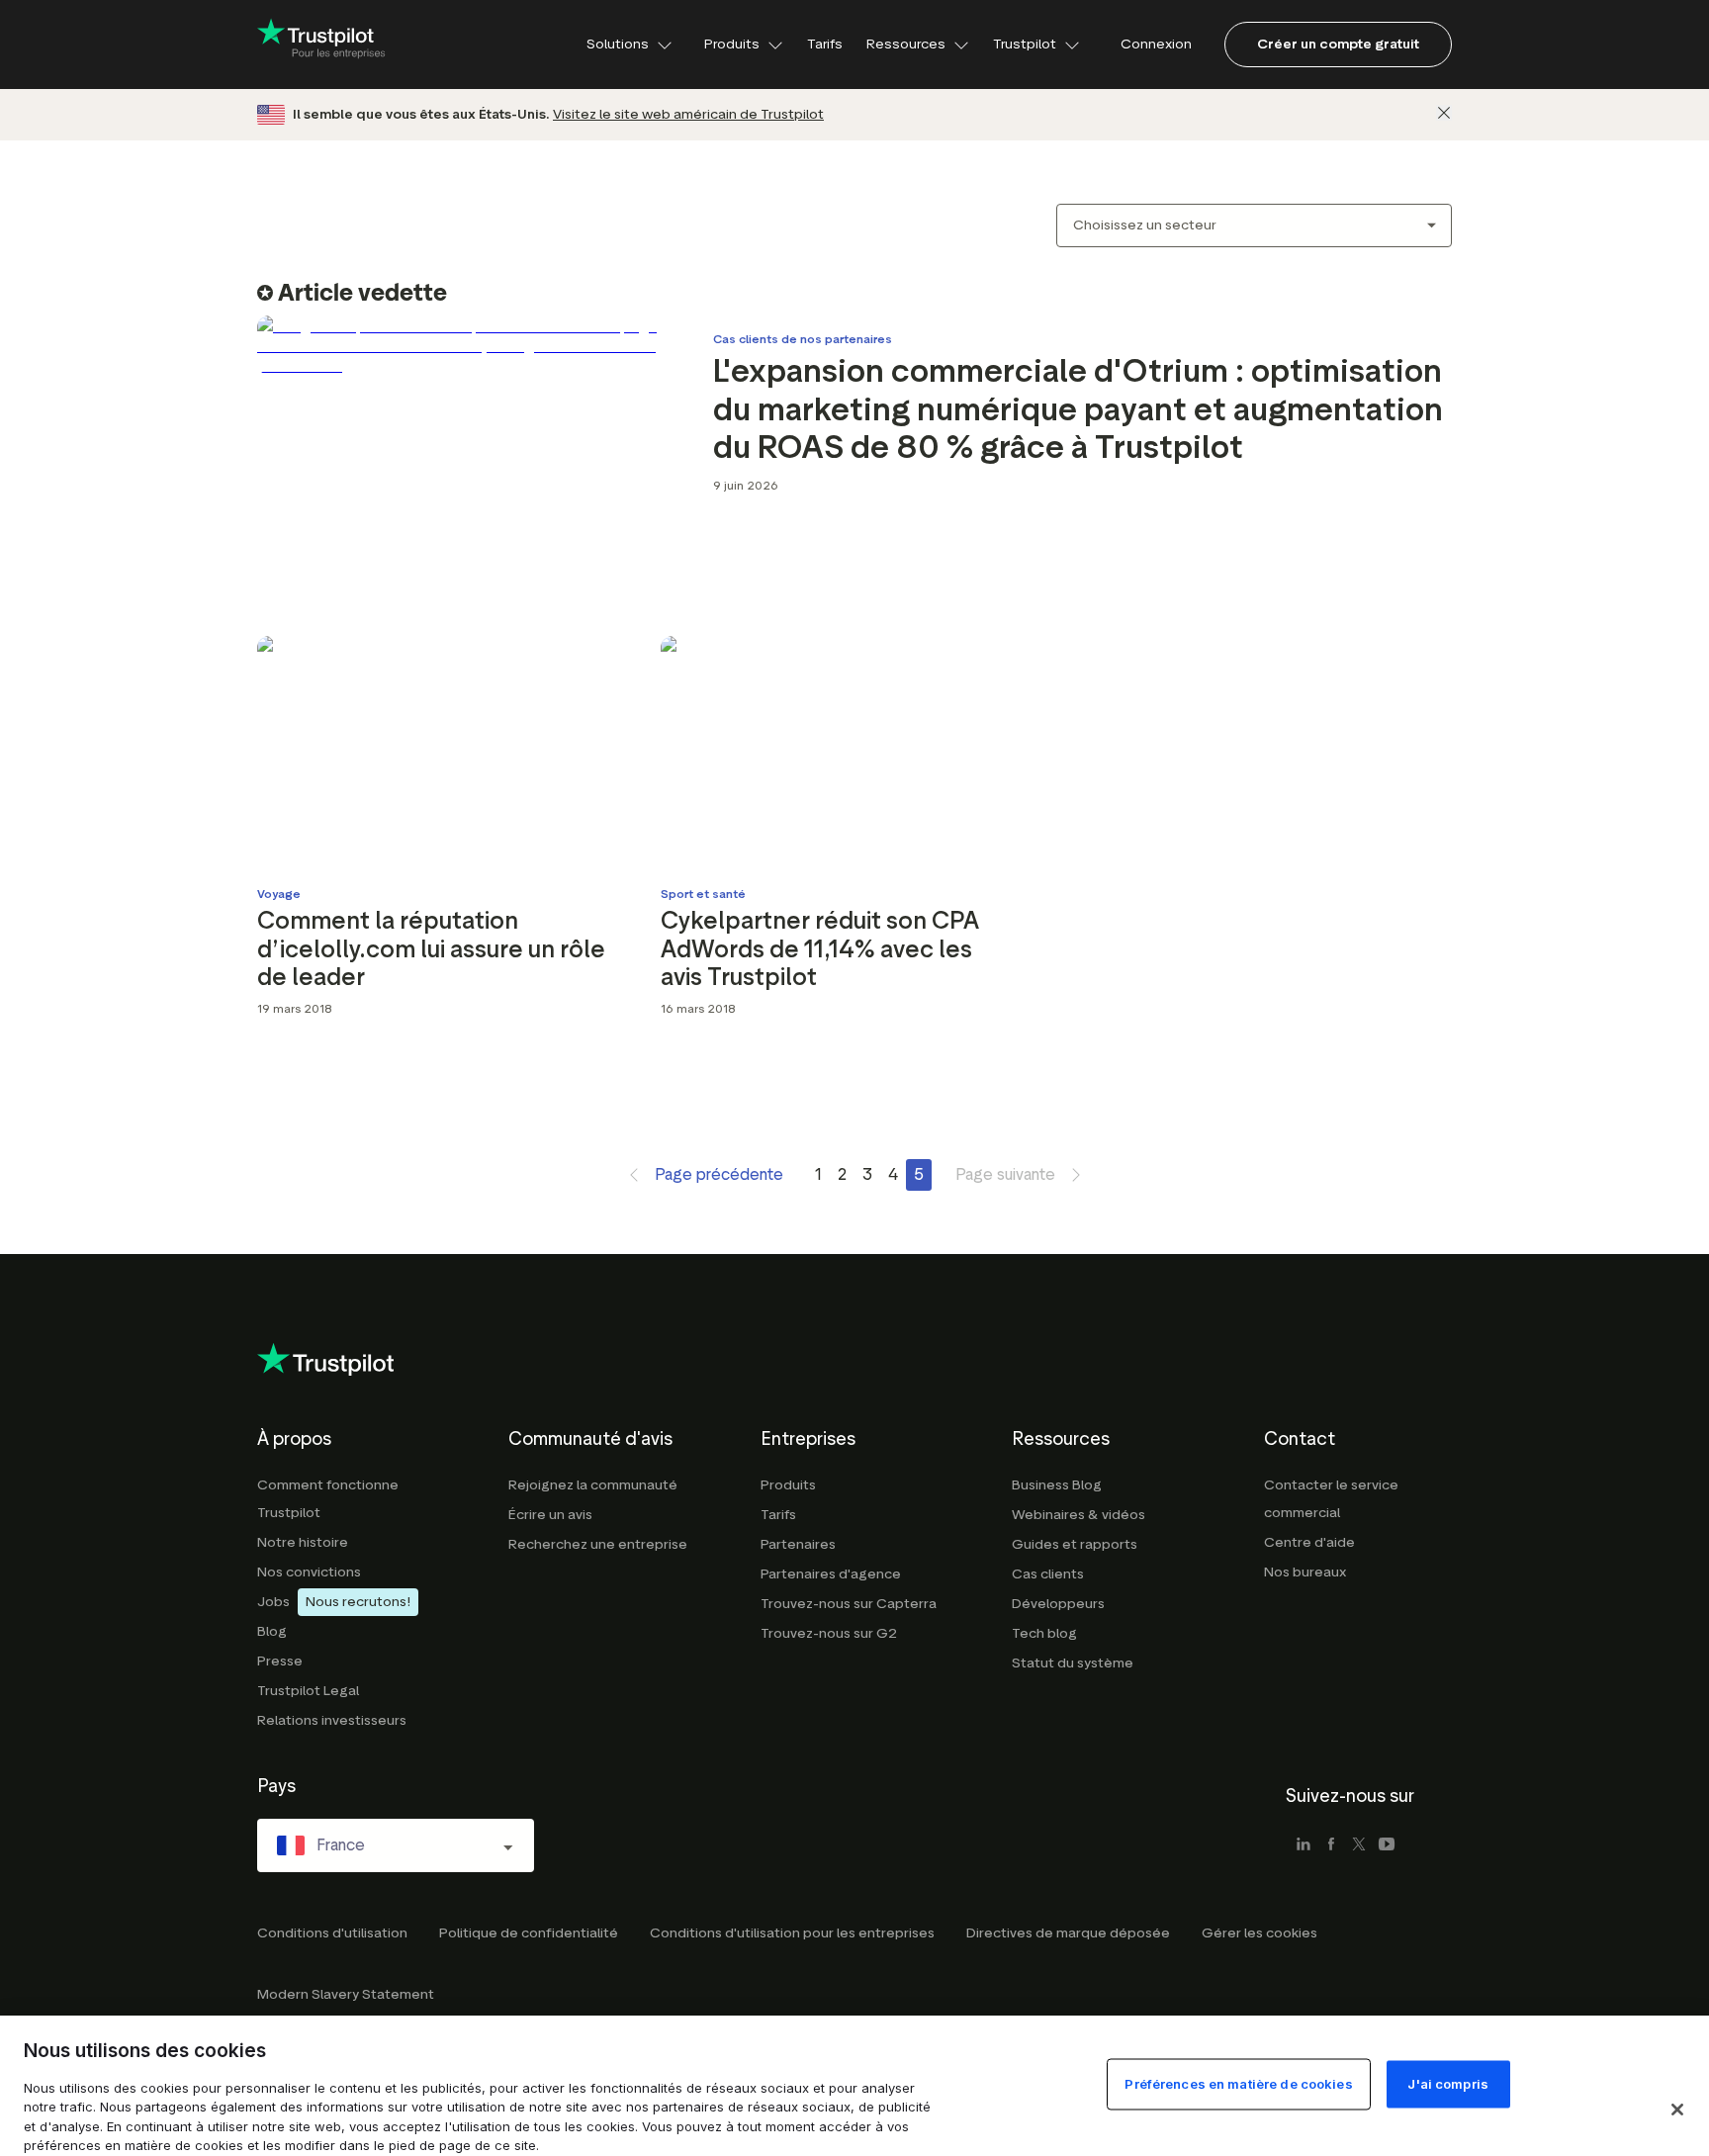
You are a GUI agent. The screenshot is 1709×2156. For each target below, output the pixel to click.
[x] (1359, 1845)
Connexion (1156, 44)
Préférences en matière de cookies (1238, 2083)
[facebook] (1331, 1845)
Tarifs (825, 44)
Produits (732, 44)
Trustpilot (1025, 44)
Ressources (906, 44)
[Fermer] (1444, 113)
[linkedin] (1304, 1845)
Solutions (618, 44)
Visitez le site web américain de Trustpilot (688, 114)
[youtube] (1387, 1845)
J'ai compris (1448, 2083)
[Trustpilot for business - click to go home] (321, 45)
